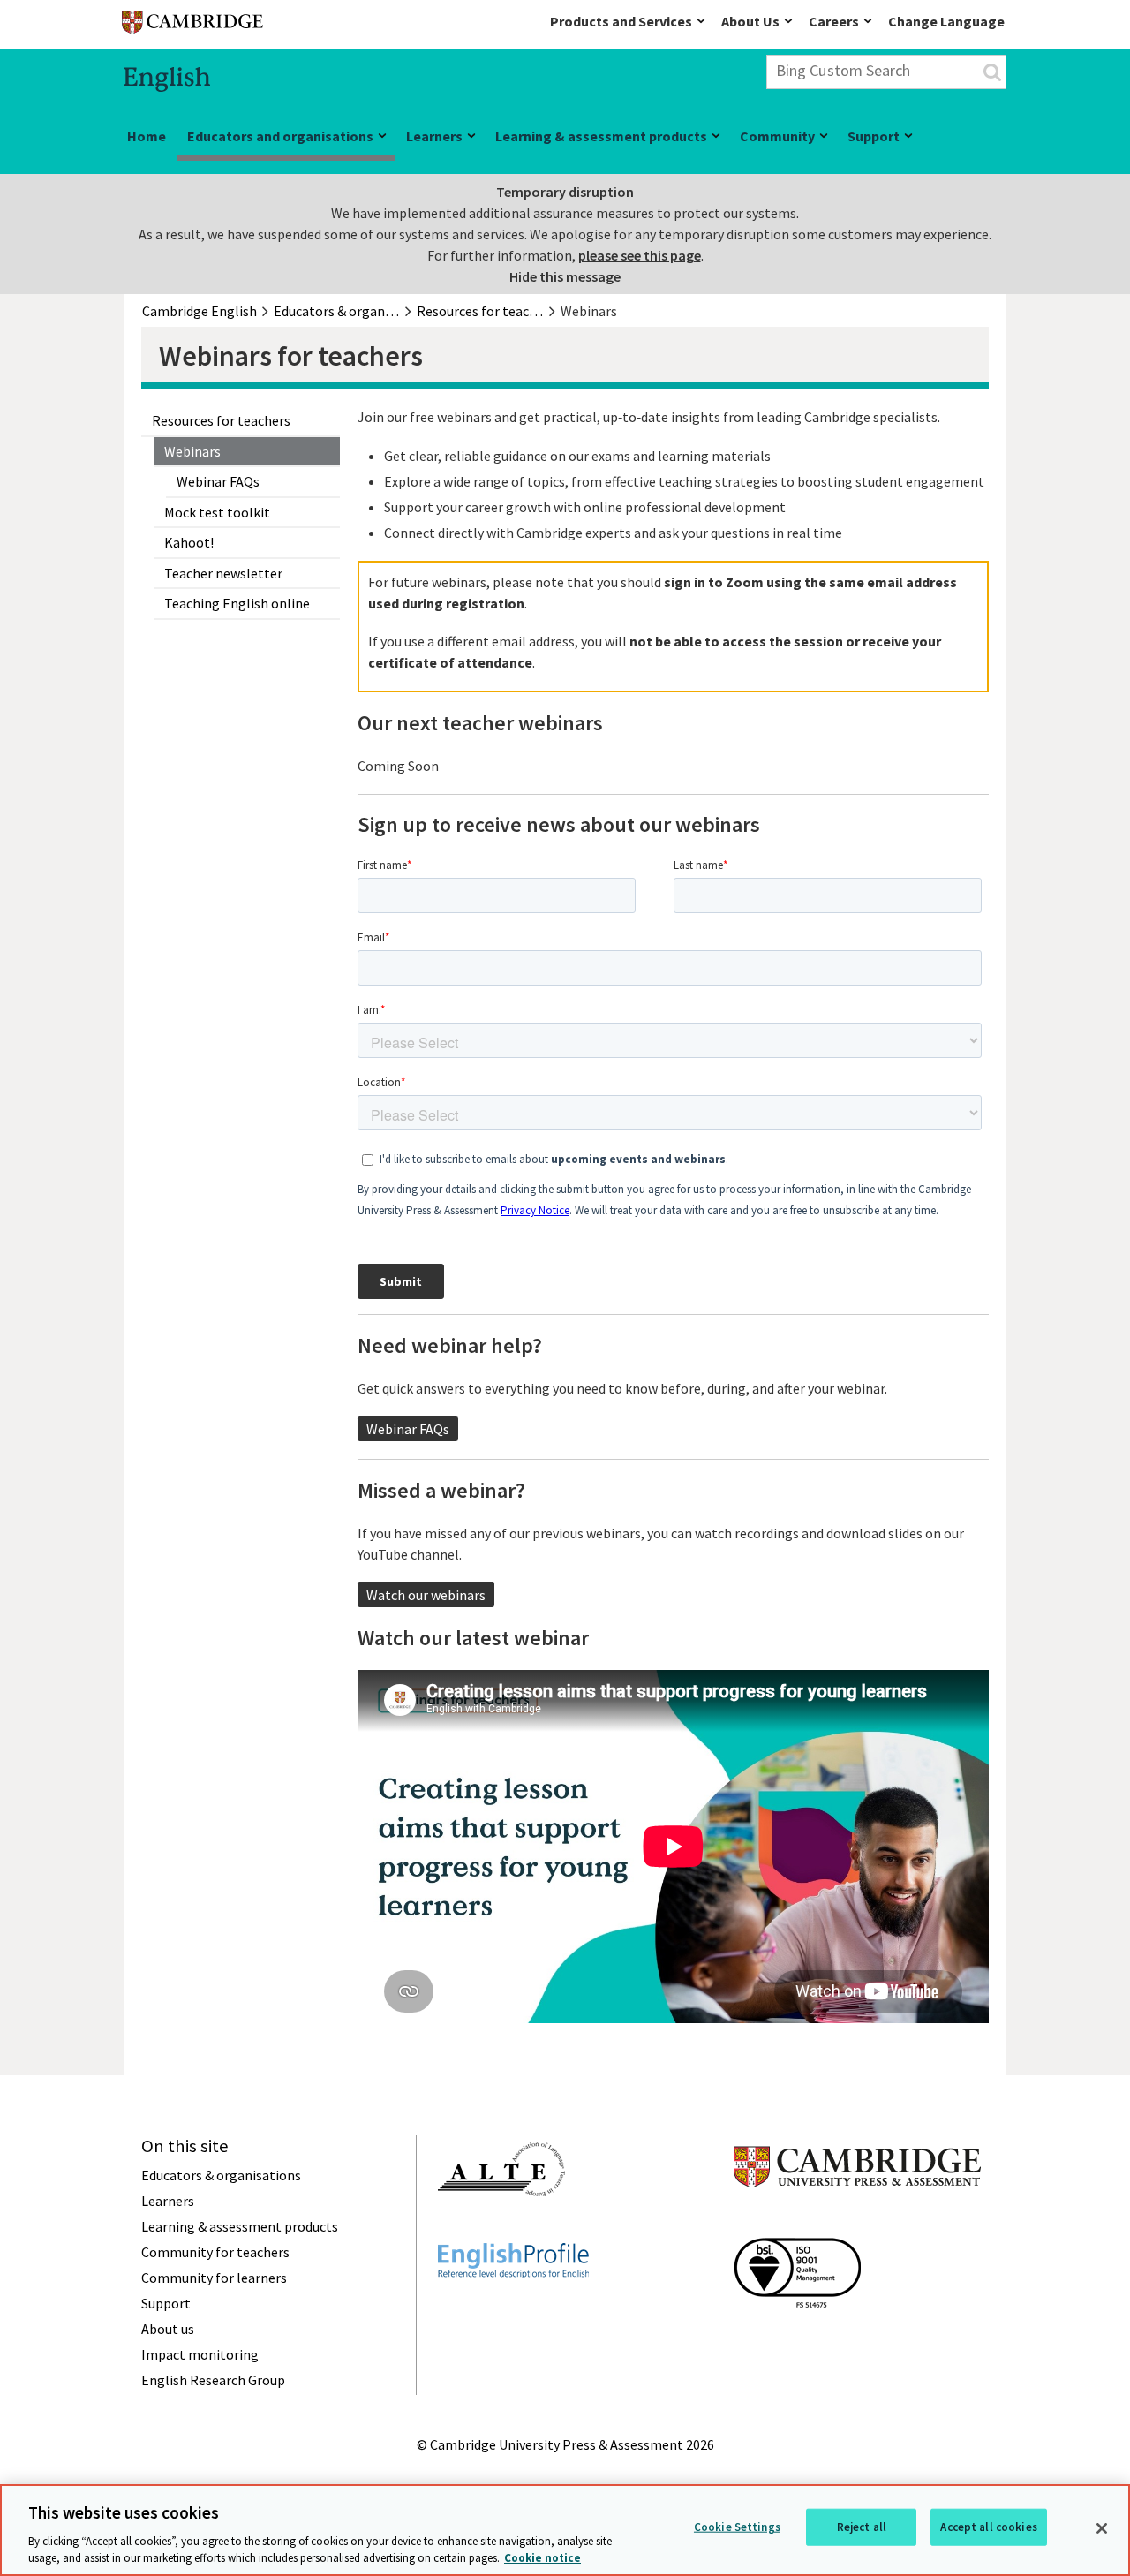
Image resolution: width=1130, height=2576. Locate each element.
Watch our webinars (426, 1595)
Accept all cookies (988, 2527)
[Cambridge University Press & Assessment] (857, 2223)
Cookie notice (542, 2558)
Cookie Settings (737, 2527)
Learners (434, 136)
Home (147, 136)
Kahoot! (189, 542)
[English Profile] (513, 2310)
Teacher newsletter (223, 573)
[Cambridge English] (192, 26)
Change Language (946, 21)
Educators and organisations (280, 136)
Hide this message (565, 276)
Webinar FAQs (218, 481)
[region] (565, 2530)
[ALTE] (501, 2228)
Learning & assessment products (601, 136)
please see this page (640, 255)
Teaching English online (237, 603)
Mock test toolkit (217, 512)
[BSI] (797, 2339)
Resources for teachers (221, 420)
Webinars (192, 451)
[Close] (1102, 2528)
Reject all (862, 2527)
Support (874, 136)
